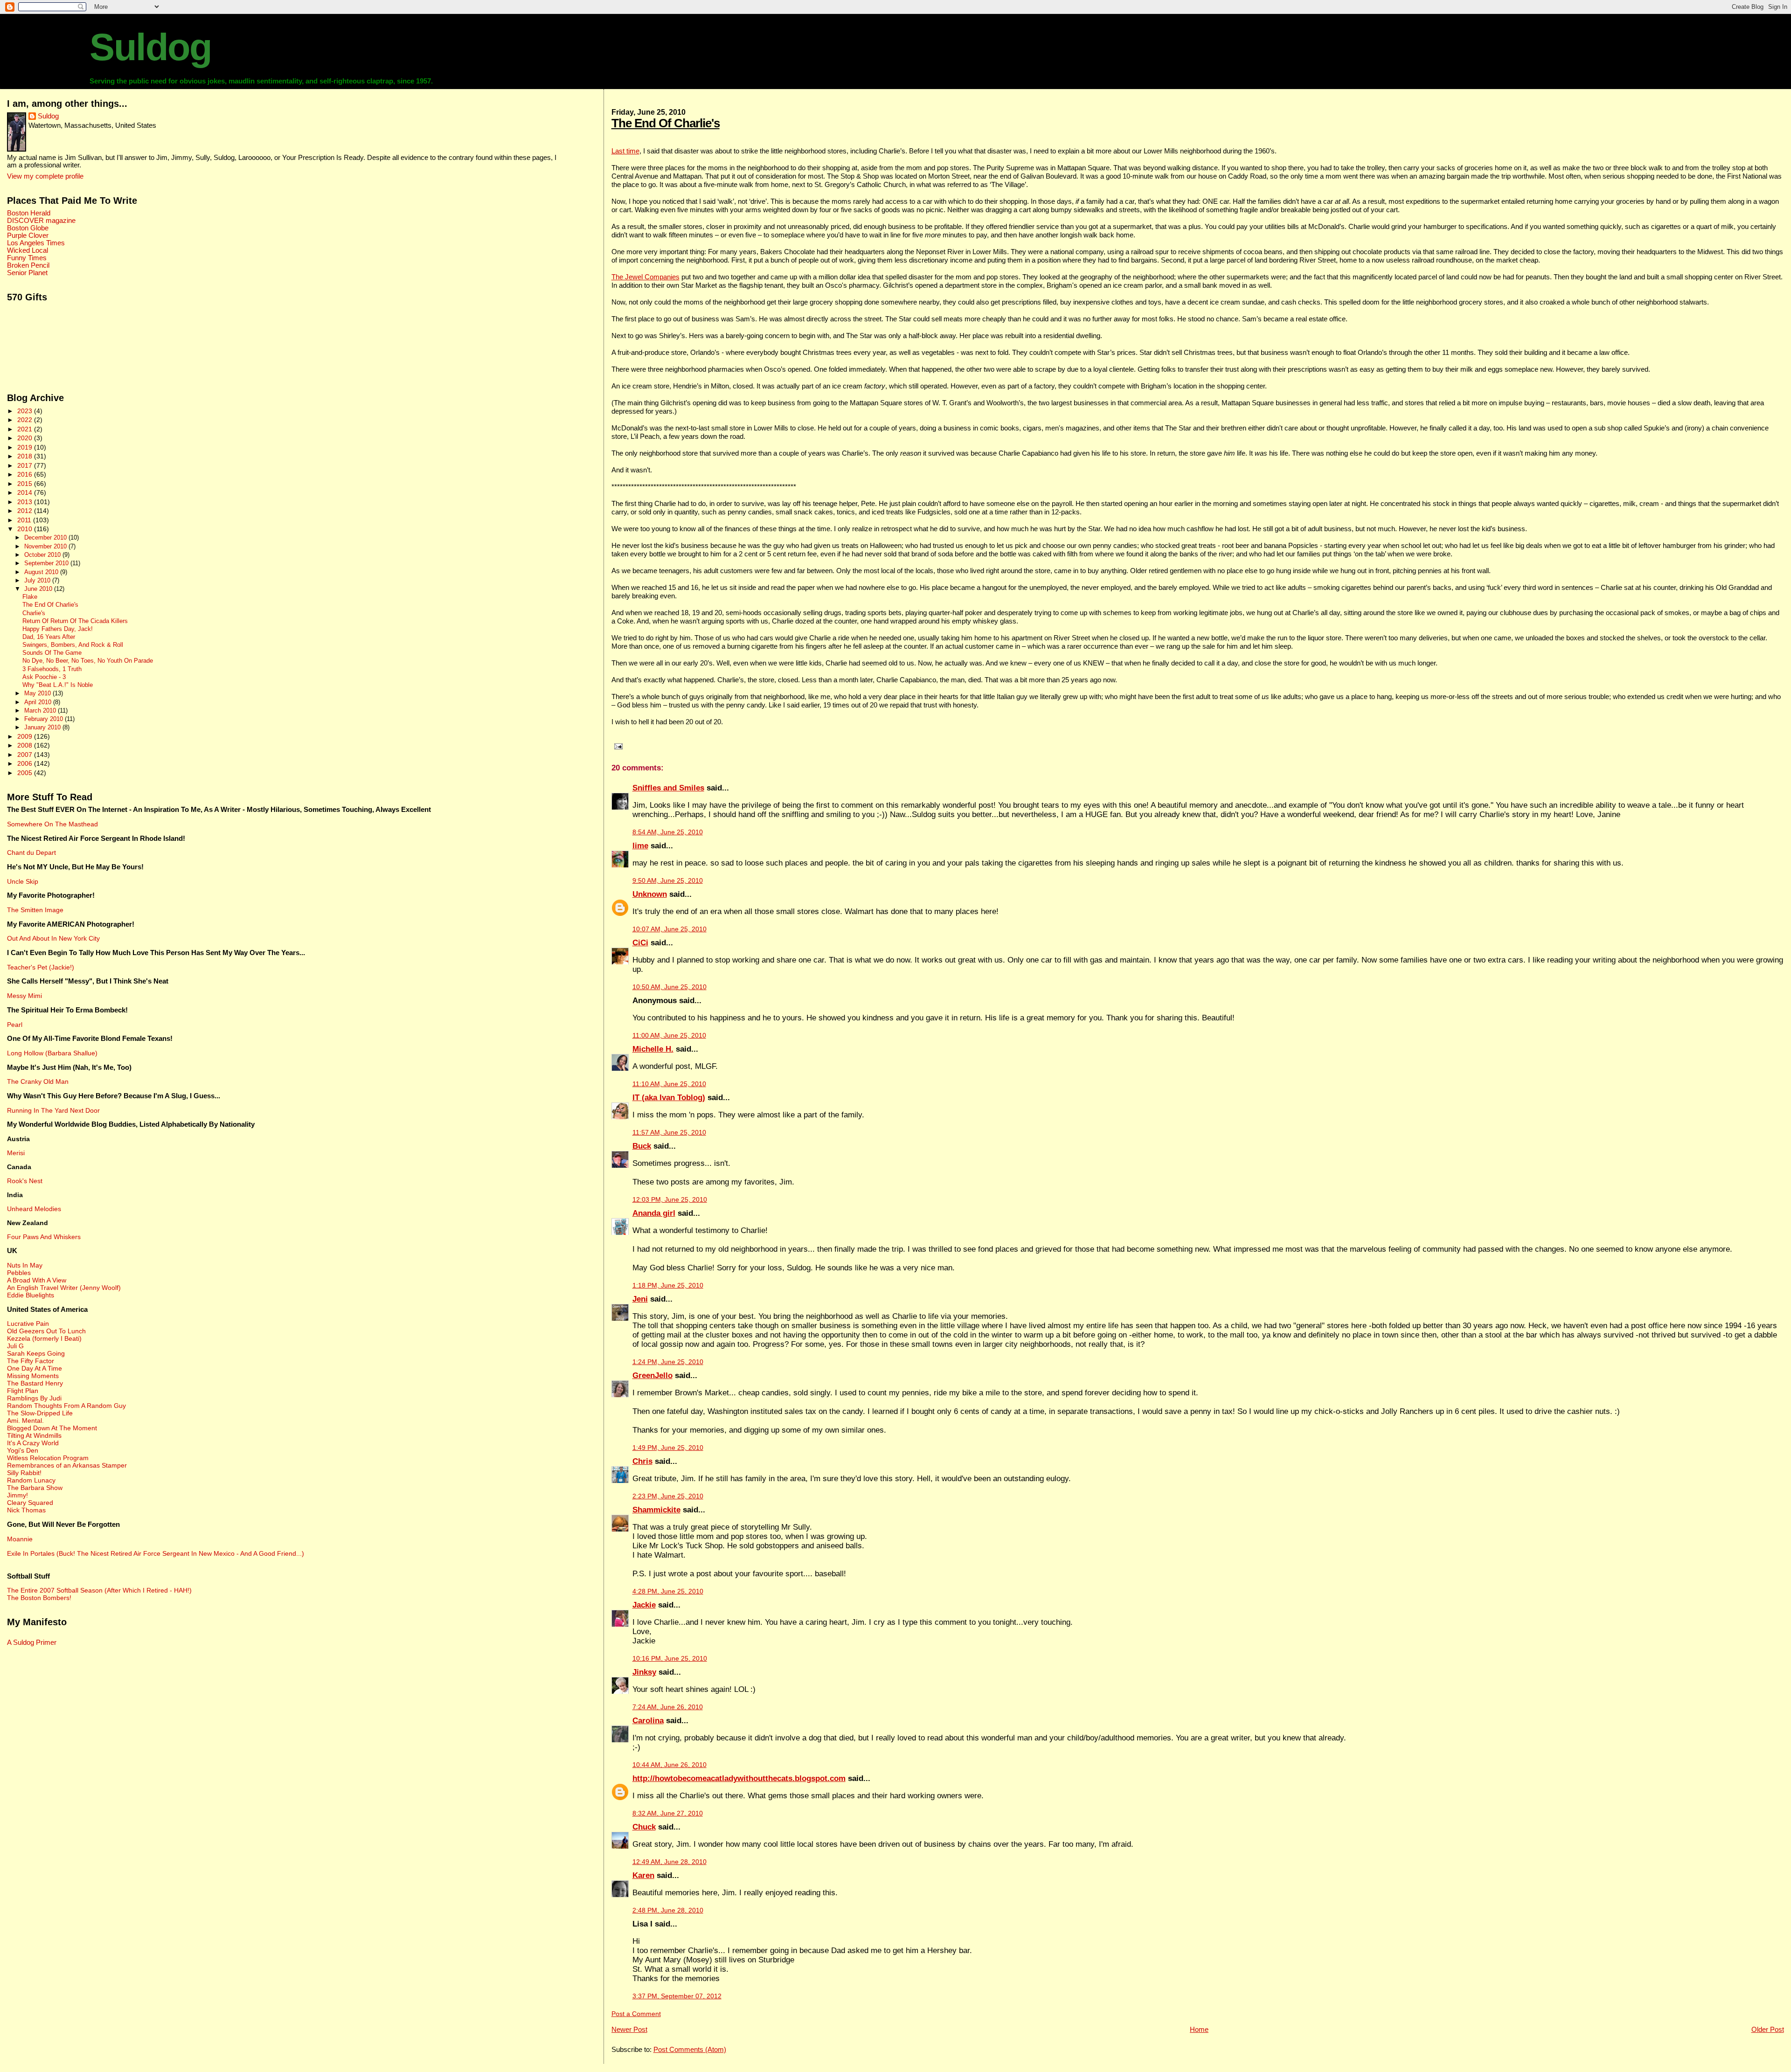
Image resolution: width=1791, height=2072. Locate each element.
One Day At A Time (35, 1368)
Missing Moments (33, 1376)
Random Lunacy (31, 1480)
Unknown (650, 894)
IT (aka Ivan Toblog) (669, 1098)
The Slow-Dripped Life (40, 1413)
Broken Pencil (28, 265)
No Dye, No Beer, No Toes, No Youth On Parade (88, 661)
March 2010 (41, 710)
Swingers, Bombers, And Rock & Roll (73, 645)
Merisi (16, 1153)
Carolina (648, 1721)
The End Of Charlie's (666, 123)
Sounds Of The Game (52, 653)
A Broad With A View (37, 1280)
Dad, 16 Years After (49, 637)
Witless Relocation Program (48, 1458)
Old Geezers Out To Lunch (46, 1331)
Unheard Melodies (34, 1209)
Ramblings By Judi (34, 1398)
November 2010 (46, 546)
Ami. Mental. (25, 1421)
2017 (26, 465)
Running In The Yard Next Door (53, 1110)
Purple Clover (28, 236)
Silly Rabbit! (24, 1473)
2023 (26, 411)
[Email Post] (617, 746)
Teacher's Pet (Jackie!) (41, 967)
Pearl (15, 1025)
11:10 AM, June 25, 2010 (669, 1084)
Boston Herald (29, 213)
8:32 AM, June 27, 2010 (668, 1813)
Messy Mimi (24, 996)
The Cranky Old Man (38, 1081)
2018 (26, 456)
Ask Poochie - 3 (44, 677)
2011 (25, 520)
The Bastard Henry (35, 1383)
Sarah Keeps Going (36, 1353)
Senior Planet (27, 273)
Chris (642, 1461)
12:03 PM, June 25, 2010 (670, 1200)
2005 (26, 773)
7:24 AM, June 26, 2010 (668, 1707)
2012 (26, 511)
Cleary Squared (30, 1503)
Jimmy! (17, 1495)
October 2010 (43, 555)
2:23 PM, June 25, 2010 (668, 1496)
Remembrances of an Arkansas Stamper (67, 1465)
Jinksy (644, 1672)
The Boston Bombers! (39, 1598)
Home (1199, 2029)
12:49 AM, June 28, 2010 (670, 1862)
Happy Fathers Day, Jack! (58, 629)
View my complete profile (45, 176)
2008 (26, 745)
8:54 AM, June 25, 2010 (668, 832)
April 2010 (39, 702)
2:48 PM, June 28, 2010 (668, 1910)
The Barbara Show (35, 1488)
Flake (30, 597)
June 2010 (39, 589)
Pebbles (19, 1273)
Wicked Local (28, 250)
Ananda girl (654, 1213)
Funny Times (27, 258)
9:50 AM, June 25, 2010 (668, 881)
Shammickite (656, 1510)
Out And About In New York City (53, 938)
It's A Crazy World (33, 1443)
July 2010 (38, 580)
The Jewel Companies (646, 277)
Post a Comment (636, 2014)
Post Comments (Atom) (690, 2049)
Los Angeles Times (36, 243)
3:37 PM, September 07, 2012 (677, 1996)
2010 (26, 529)
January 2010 (43, 727)
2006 (26, 763)
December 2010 (46, 537)
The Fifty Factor (31, 1361)
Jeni (640, 1299)
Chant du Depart (31, 852)
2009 (26, 736)
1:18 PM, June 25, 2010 (668, 1285)
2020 (26, 438)
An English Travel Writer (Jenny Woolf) (64, 1288)
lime (640, 846)
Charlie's (34, 613)
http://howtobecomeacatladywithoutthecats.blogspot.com (739, 1778)
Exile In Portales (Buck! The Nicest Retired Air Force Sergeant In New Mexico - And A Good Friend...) (156, 1553)
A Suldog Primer (32, 1642)
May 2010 (38, 693)
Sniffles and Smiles (668, 788)
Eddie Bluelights (31, 1295)
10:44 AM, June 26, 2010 (670, 1765)
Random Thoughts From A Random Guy (66, 1406)
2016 (26, 474)
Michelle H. (653, 1049)
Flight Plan (23, 1391)
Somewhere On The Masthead (52, 824)
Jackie (644, 1605)
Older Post (1768, 2029)
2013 (26, 502)
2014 (26, 492)
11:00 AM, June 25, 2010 (669, 1036)
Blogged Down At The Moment (52, 1428)
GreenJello (653, 1376)
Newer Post (629, 2029)
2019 (26, 447)
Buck (642, 1146)
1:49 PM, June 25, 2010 (668, 1448)
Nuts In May (25, 1265)
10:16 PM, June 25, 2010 (670, 1659)
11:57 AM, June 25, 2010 (669, 1133)
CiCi (640, 943)
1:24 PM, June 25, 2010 (668, 1362)
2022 (26, 420)
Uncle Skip (23, 881)
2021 (26, 429)
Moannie (20, 1539)
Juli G (15, 1346)
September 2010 (47, 563)
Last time (625, 151)
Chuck (644, 1827)
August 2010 (42, 572)
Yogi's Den (23, 1450)
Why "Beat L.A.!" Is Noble (58, 685)
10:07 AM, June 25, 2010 (670, 929)
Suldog (150, 47)
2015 (26, 484)
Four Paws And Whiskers (44, 1237)
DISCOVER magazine (41, 221)
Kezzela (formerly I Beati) (44, 1338)
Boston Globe (28, 228)
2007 (26, 755)
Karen (643, 1875)
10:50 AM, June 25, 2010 (670, 987)
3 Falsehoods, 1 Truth (52, 669)
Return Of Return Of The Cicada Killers (75, 621)
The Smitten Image (35, 910)
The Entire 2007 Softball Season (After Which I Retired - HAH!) (99, 1590)
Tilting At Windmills (34, 1435)
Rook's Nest (25, 1181)
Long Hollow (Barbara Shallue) (52, 1053)
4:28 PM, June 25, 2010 (668, 1591)
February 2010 (45, 719)
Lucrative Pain (28, 1324)
